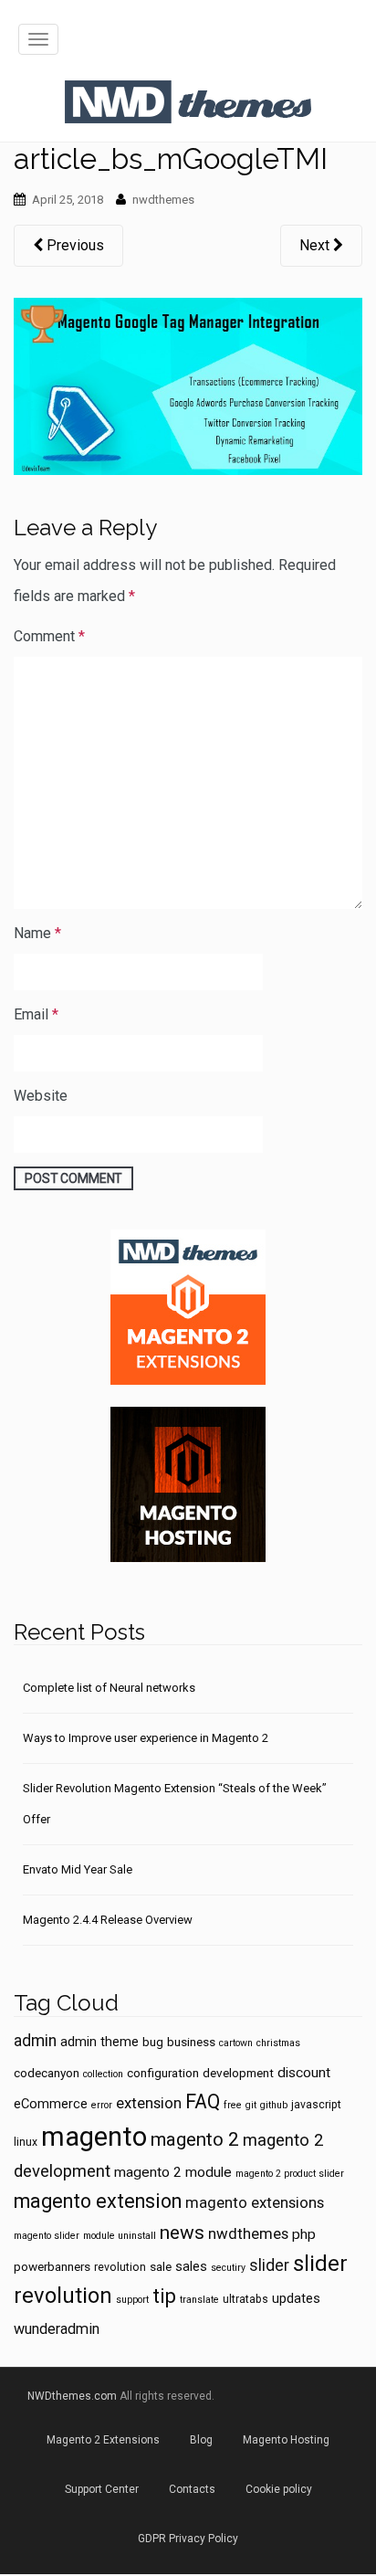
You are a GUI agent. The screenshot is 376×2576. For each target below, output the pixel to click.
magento (94, 2137)
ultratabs (245, 2299)
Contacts (192, 2489)
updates (296, 2298)
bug (153, 2042)
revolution (120, 2267)
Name (37, 933)
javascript (316, 2105)
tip (164, 2296)
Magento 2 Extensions (103, 2440)
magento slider (47, 2236)
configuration (163, 2073)
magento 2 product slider (290, 2174)
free (233, 2105)
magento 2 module (173, 2172)
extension (149, 2103)
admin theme (99, 2042)
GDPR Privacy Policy (188, 2539)
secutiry (228, 2268)
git (251, 2105)
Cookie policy (279, 2489)
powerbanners (52, 2266)
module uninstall (120, 2236)
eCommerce (51, 2104)
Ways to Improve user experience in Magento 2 (146, 1738)
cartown (236, 2043)
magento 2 (195, 2139)
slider (269, 2265)
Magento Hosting (286, 2440)
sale (161, 2266)
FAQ (203, 2101)
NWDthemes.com (72, 2396)
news (182, 2233)
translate (199, 2300)
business (191, 2042)
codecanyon (47, 2073)
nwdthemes (163, 200)
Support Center (102, 2489)
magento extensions (255, 2202)
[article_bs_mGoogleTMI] (188, 385)
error (102, 2105)
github (274, 2105)
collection (103, 2074)
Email (36, 1014)
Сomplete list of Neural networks (109, 1688)
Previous (73, 245)
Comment (49, 636)
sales (191, 2266)
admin (35, 2041)
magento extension (98, 2201)
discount (304, 2073)
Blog (201, 2440)
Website (41, 1096)
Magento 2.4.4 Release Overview (108, 1920)
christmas (278, 2043)
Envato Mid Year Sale (78, 1869)
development (238, 2073)
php (304, 2234)
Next (316, 245)
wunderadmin (57, 2329)
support (132, 2300)
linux (26, 2142)
